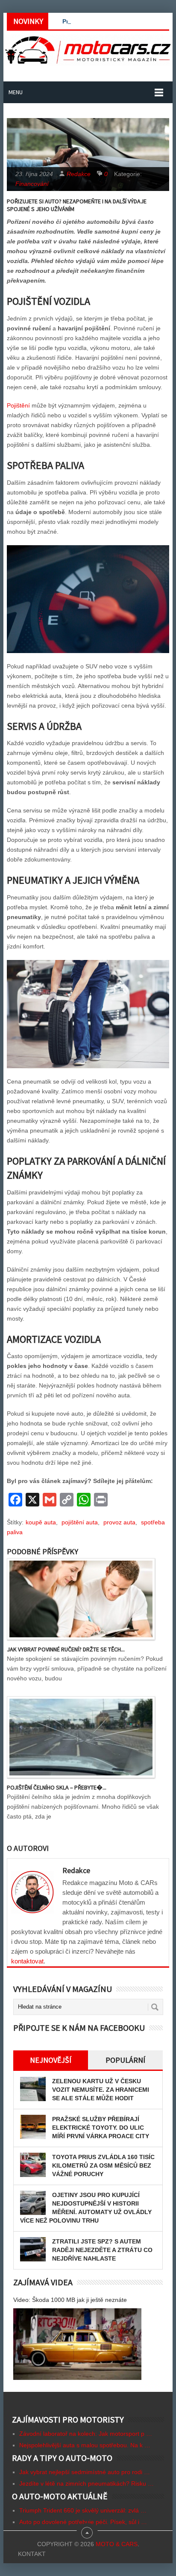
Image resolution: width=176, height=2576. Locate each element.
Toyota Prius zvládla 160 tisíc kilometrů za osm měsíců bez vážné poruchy (103, 2165)
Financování (32, 184)
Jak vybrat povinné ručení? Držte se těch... (66, 1649)
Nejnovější (51, 2060)
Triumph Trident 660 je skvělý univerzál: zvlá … (83, 2510)
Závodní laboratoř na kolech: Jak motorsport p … (86, 2434)
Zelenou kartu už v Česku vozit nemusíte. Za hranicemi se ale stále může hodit (101, 2090)
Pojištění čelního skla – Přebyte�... (57, 1787)
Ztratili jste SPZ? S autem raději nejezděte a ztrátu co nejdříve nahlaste (102, 2250)
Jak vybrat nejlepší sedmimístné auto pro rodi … (85, 2472)
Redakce (79, 174)
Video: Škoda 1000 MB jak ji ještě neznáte (70, 2300)
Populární (125, 2060)
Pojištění (18, 405)
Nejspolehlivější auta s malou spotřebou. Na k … (85, 2445)
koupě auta (41, 1522)
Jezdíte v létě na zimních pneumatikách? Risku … (87, 2483)
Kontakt (32, 2554)
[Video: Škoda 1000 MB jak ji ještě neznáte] (77, 2344)
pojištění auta (80, 1522)
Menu (16, 92)
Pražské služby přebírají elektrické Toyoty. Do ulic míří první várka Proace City (101, 2128)
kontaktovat (27, 1961)
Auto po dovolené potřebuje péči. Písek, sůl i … (83, 2522)
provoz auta (119, 1522)
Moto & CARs (117, 2544)
